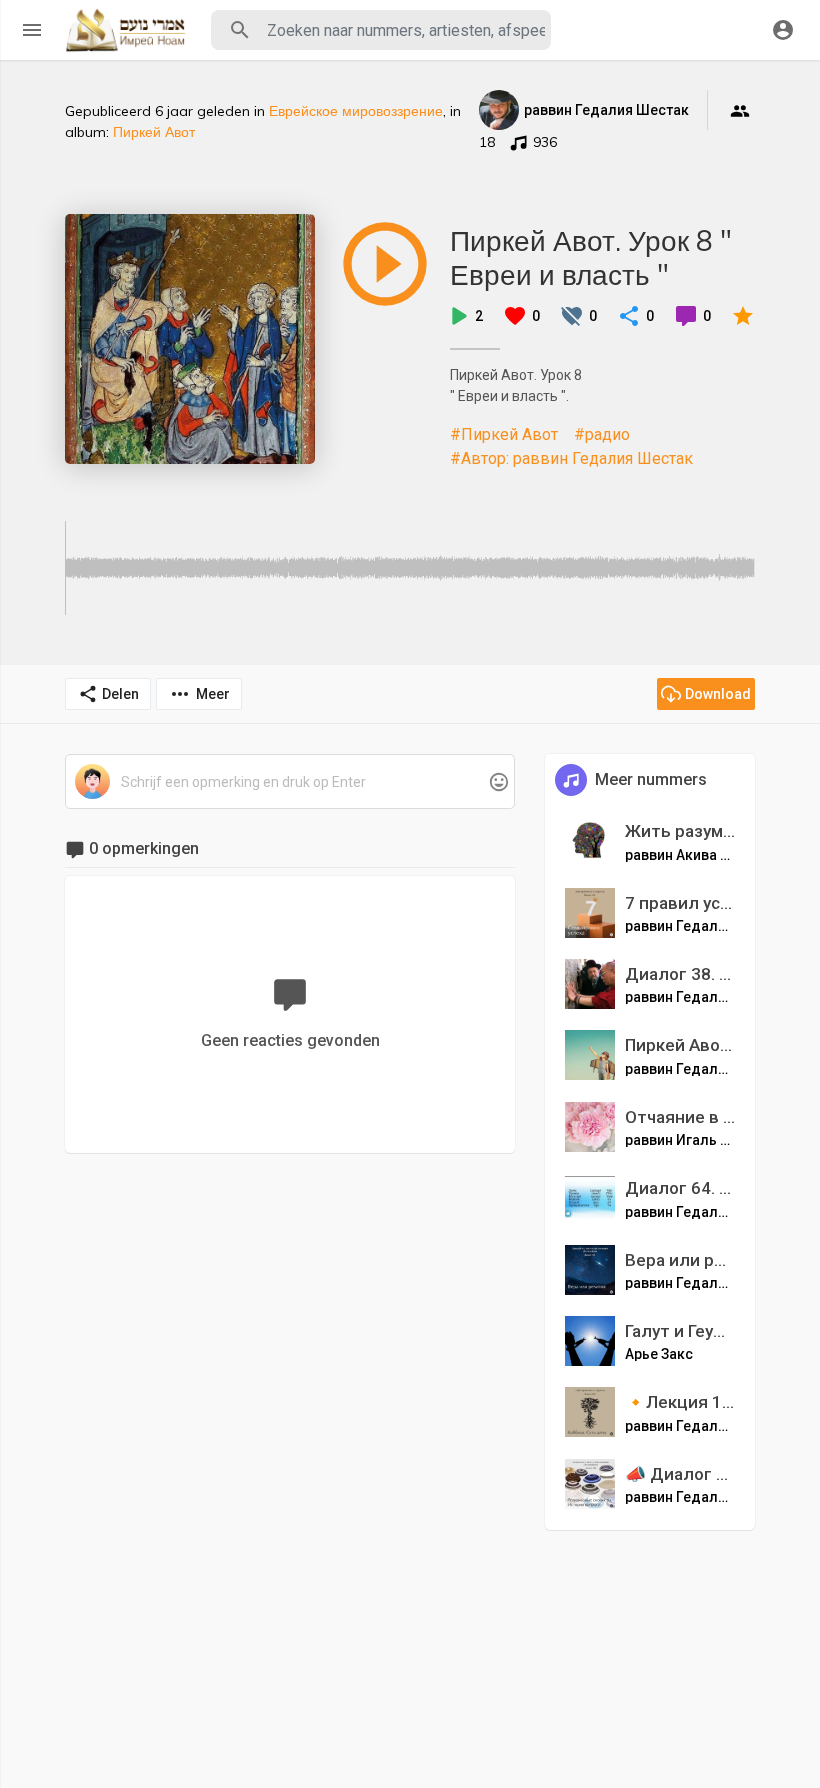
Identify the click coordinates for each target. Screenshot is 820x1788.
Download (718, 694)
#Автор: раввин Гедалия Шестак (571, 458)
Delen (120, 694)
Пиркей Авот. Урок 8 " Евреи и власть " (591, 257)
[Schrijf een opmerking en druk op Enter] (289, 782)
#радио (602, 434)
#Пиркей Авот (504, 434)
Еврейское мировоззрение (356, 111)
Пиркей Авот (154, 132)
